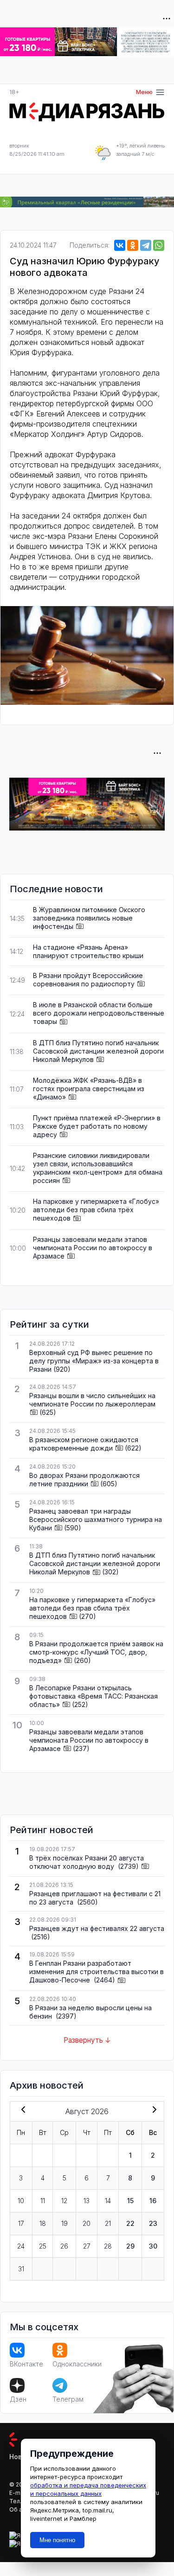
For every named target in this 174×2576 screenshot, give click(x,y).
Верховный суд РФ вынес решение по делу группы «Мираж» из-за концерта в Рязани (94, 1361)
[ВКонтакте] (120, 245)
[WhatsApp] (159, 245)
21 (108, 2223)
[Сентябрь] (153, 2110)
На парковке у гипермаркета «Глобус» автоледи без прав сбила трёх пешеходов (96, 1210)
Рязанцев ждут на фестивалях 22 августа (97, 1928)
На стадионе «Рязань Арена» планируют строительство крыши (88, 951)
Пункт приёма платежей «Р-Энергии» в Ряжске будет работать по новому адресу (97, 1126)
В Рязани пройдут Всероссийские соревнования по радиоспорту (88, 980)
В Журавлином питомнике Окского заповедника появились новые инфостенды (89, 918)
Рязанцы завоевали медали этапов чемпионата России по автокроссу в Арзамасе (93, 1248)
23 (153, 2223)
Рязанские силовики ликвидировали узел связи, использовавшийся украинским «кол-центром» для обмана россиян (98, 1168)
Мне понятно (57, 2540)
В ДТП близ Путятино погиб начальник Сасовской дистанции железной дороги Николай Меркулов (98, 1051)
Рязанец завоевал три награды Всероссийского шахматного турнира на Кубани (96, 1519)
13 (87, 2201)
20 (87, 2223)
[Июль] (21, 2110)
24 (21, 2246)
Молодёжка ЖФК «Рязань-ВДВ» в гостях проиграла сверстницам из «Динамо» (89, 1089)
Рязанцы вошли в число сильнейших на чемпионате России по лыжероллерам (92, 1400)
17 (21, 2223)
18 (43, 2223)
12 (64, 2201)
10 (21, 2201)
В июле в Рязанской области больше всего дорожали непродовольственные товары (99, 1013)
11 (43, 2201)
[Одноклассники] (133, 245)
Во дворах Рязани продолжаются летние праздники (84, 1480)
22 (130, 2223)
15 (130, 2201)
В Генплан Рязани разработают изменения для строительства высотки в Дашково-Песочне (97, 1972)
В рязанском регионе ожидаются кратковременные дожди (84, 1444)
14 (108, 2201)
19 (64, 2223)
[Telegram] (146, 245)
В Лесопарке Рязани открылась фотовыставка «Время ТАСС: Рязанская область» (93, 1696)
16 (153, 2201)
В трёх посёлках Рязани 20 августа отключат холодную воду (87, 1862)
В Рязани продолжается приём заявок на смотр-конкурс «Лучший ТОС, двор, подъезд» (96, 1652)
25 (43, 2246)
